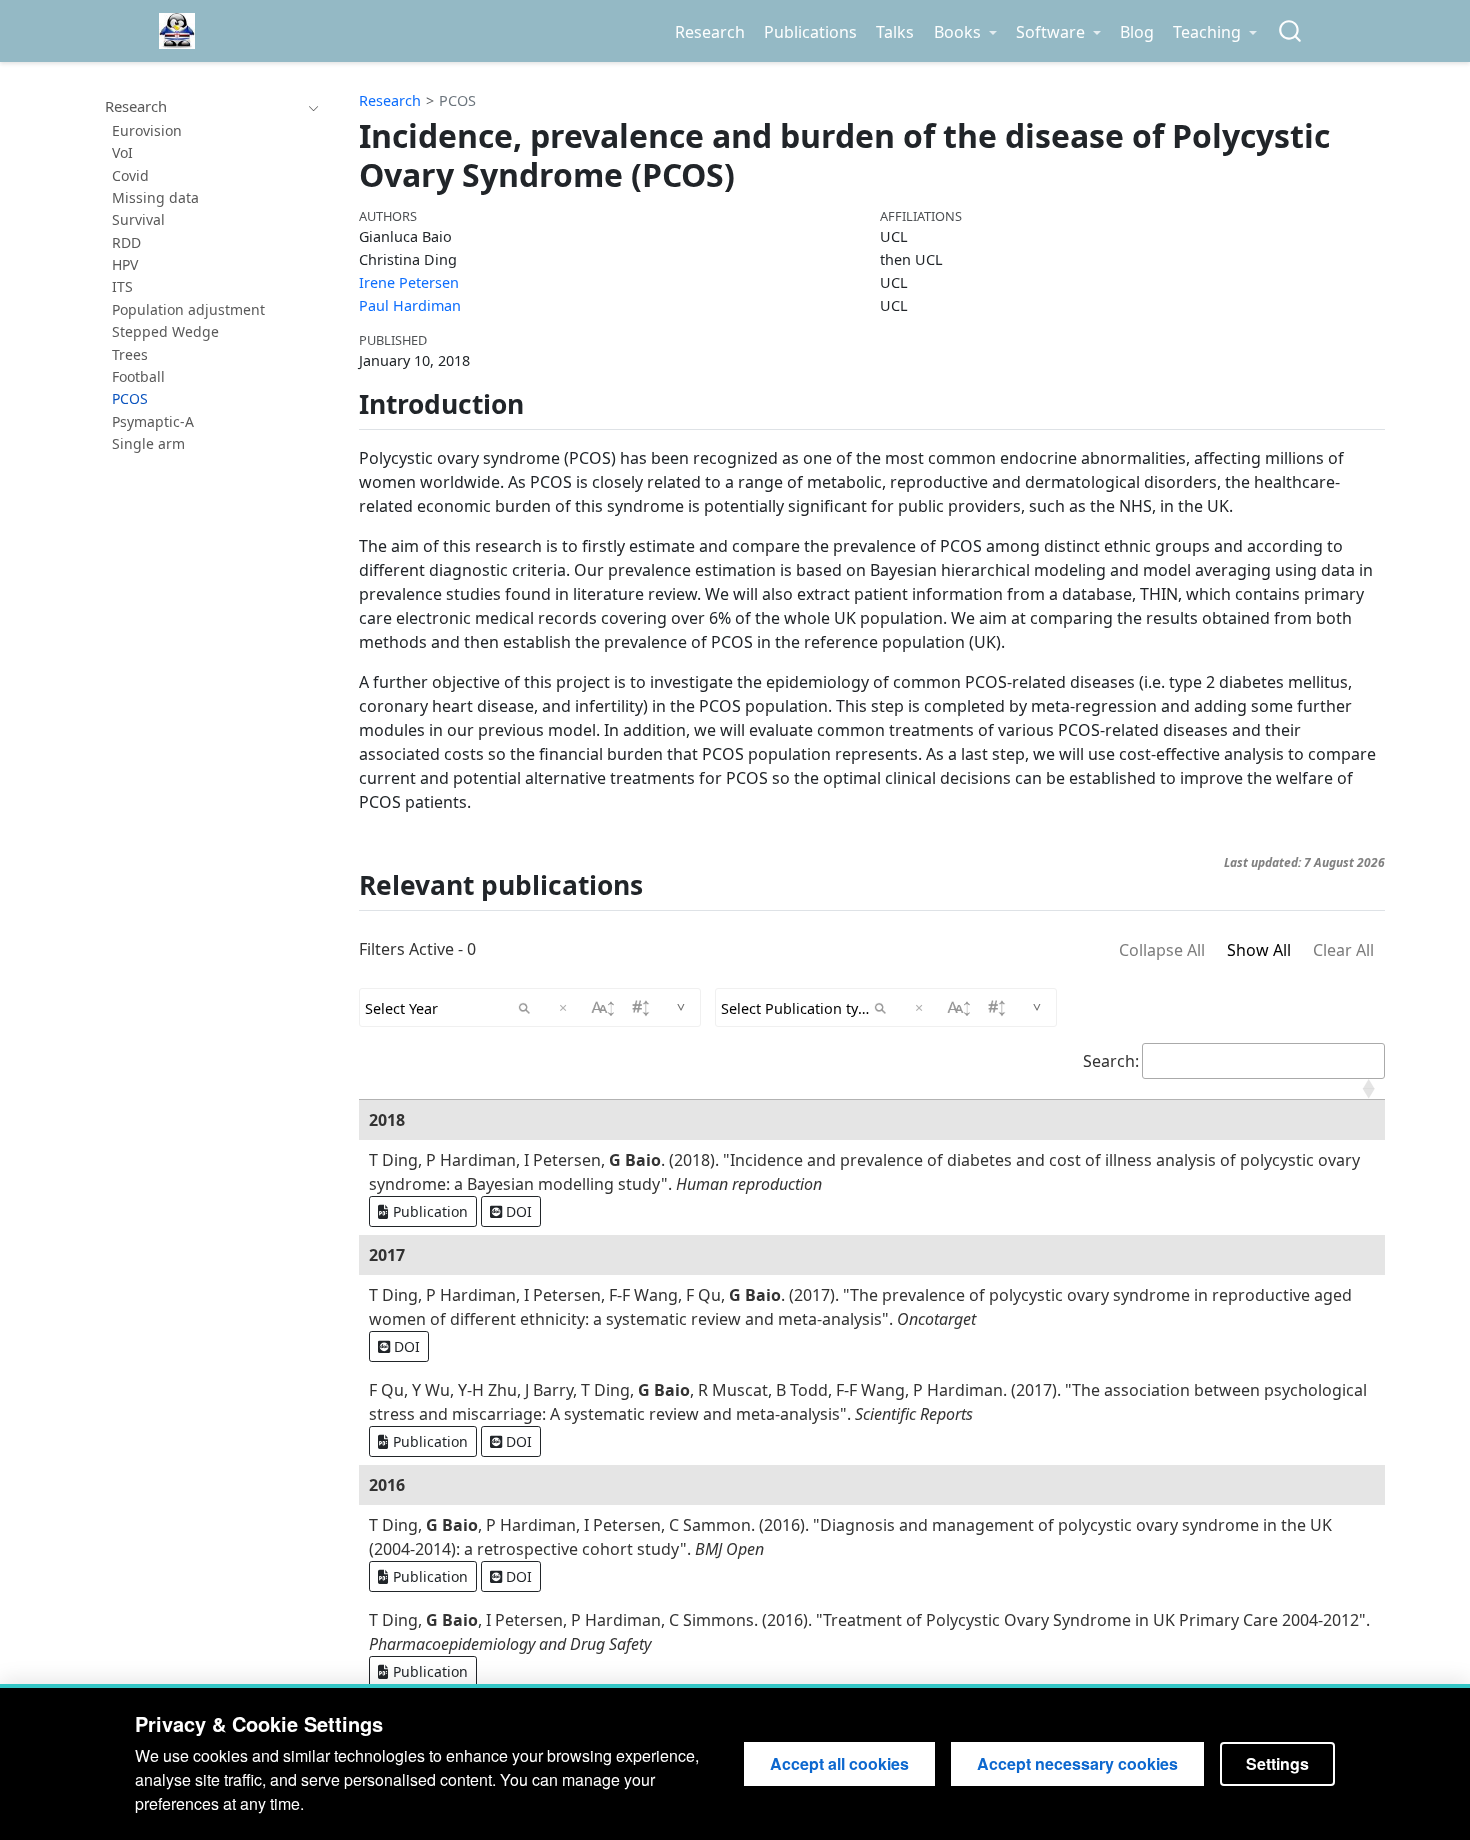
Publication (428, 1211)
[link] (965, 32)
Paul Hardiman (410, 305)
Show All (1259, 950)
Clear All (1343, 950)
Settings (1277, 1763)
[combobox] (1291, 31)
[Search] (1290, 31)
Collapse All (1162, 950)
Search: (1111, 1061)
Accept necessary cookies (1077, 1763)
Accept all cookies (839, 1763)
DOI (517, 1211)
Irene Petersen (409, 282)
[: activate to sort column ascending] (872, 1089)
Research (390, 100)
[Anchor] (542, 402)
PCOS (457, 100)
